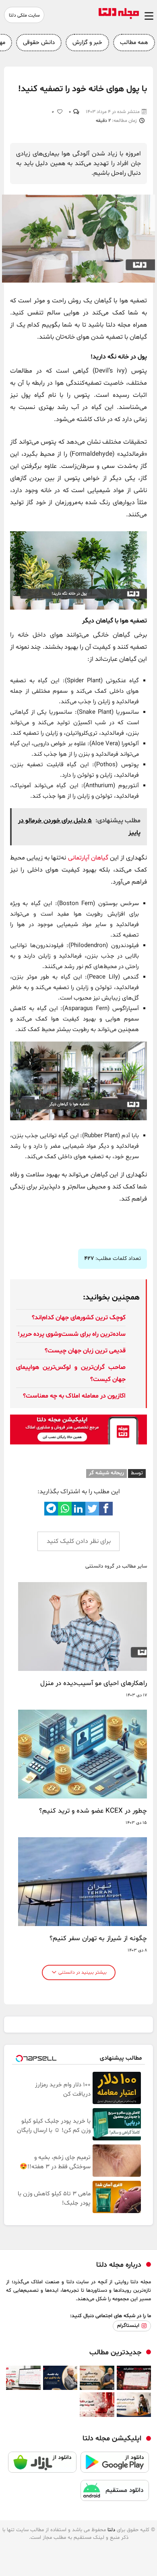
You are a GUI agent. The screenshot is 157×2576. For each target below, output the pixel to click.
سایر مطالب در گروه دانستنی (116, 1567)
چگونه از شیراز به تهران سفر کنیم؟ (98, 1939)
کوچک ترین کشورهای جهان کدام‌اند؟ (79, 1318)
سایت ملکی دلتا (24, 15)
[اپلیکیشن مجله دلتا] (115, 2466)
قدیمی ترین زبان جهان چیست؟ (85, 1351)
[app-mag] (78, 1443)
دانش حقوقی (39, 43)
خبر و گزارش (87, 43)
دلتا (111, 2530)
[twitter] (92, 1509)
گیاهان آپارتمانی (88, 858)
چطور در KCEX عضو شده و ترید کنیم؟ (93, 1811)
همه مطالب (134, 43)
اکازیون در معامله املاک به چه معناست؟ (74, 1396)
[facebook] (106, 1509)
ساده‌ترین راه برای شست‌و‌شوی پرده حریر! (72, 1334)
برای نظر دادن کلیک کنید (79, 1541)
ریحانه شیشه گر (106, 1473)
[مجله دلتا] (119, 17)
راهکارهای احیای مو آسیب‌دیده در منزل (94, 1683)
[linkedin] (78, 1509)
